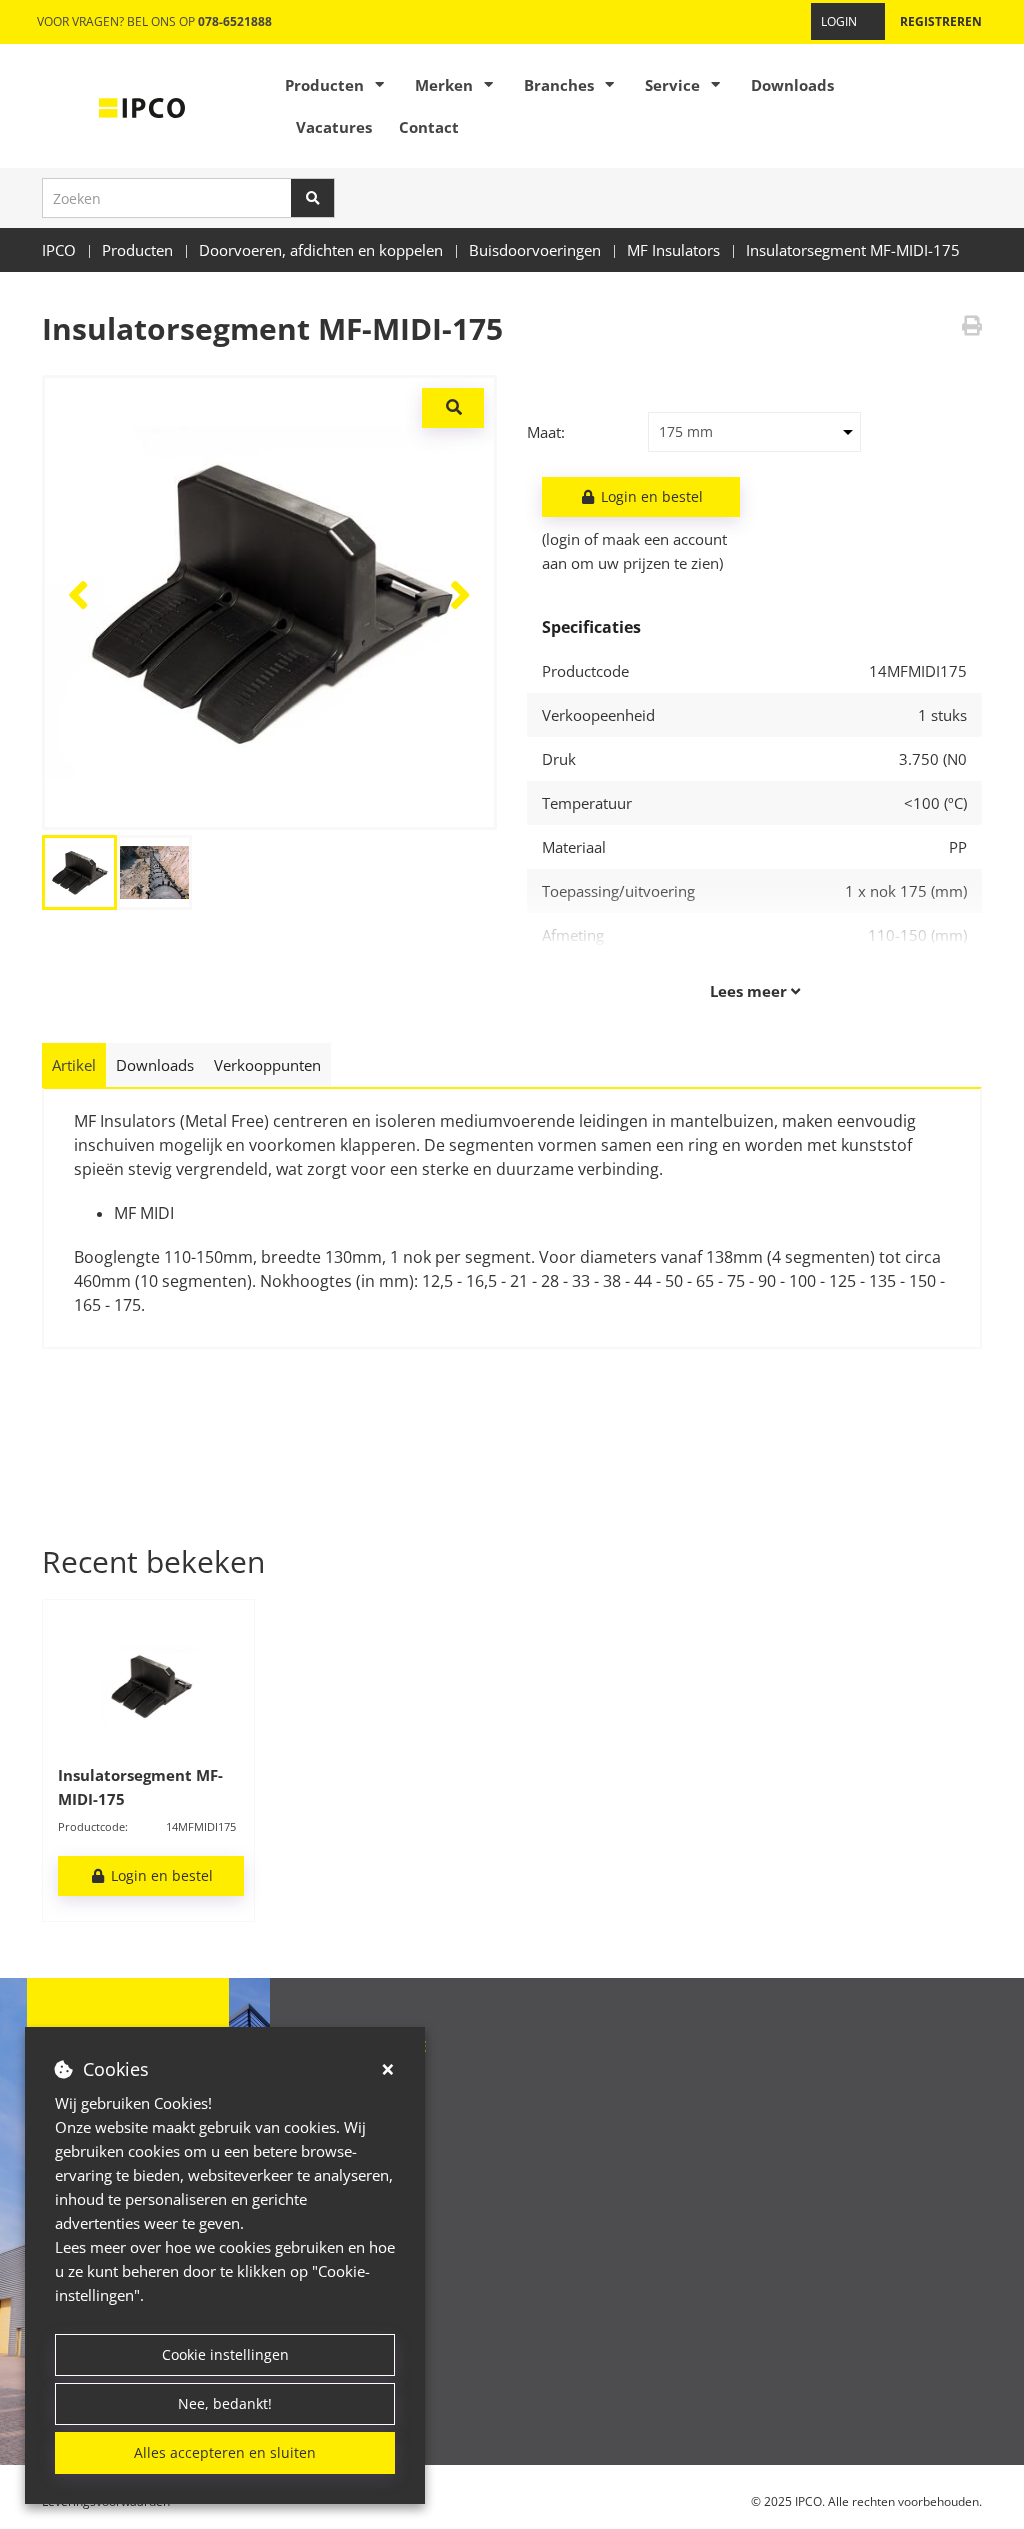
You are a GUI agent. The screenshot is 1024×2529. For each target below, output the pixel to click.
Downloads (792, 85)
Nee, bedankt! (225, 2403)
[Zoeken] (313, 198)
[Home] (142, 106)
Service (672, 85)
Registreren (941, 21)
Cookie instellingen (225, 2354)
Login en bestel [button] (650, 496)
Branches (559, 85)
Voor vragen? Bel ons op (154, 21)
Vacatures (334, 127)
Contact (429, 127)
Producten (324, 85)
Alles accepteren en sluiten (225, 2452)
